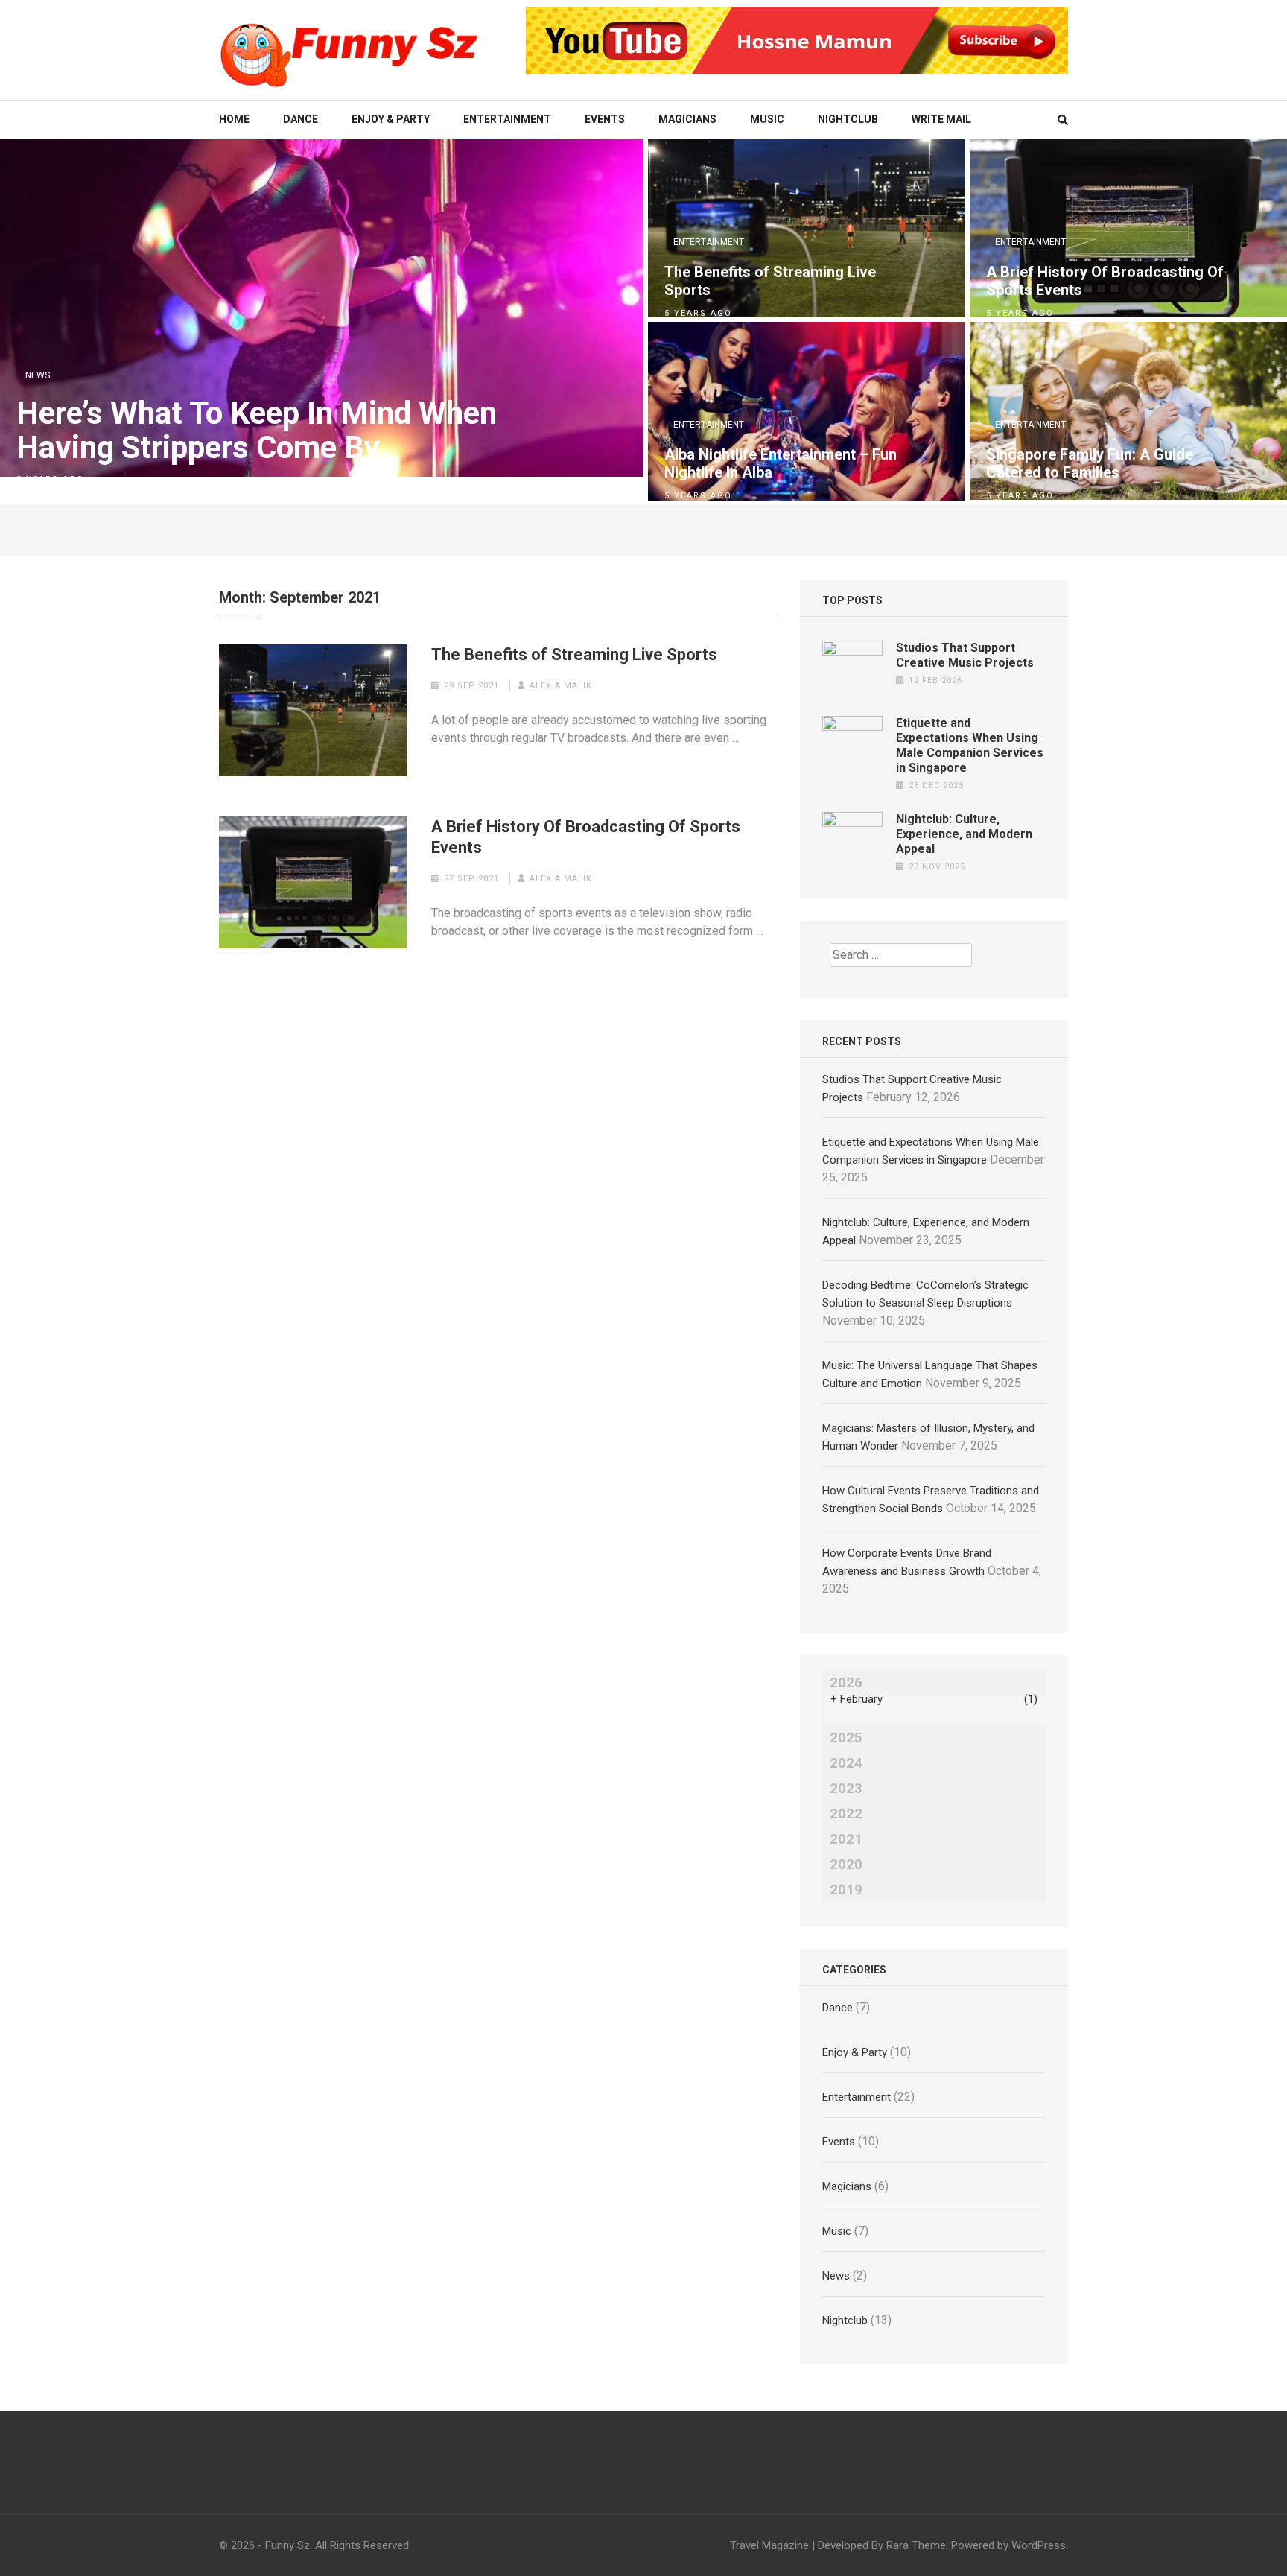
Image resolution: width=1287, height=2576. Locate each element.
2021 (846, 1839)
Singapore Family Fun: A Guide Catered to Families (1090, 463)
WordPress (1039, 2545)
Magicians (687, 119)
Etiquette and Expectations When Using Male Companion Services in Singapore (970, 745)
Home (234, 119)
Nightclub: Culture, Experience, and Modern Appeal (964, 834)
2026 (846, 1683)
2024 (846, 1763)
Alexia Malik (561, 686)
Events (605, 119)
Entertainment (507, 119)
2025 (846, 1738)
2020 (846, 1865)
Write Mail (941, 119)
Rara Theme (916, 2545)
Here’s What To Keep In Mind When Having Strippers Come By (257, 431)
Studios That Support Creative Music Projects (965, 655)
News (38, 375)
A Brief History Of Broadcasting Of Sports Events (1105, 281)
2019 (846, 1890)
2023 (846, 1789)
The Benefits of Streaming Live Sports (770, 281)
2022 (846, 1814)
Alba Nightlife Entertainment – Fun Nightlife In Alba (781, 463)
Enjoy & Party (391, 119)
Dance (301, 119)
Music (767, 119)
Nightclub (848, 119)
